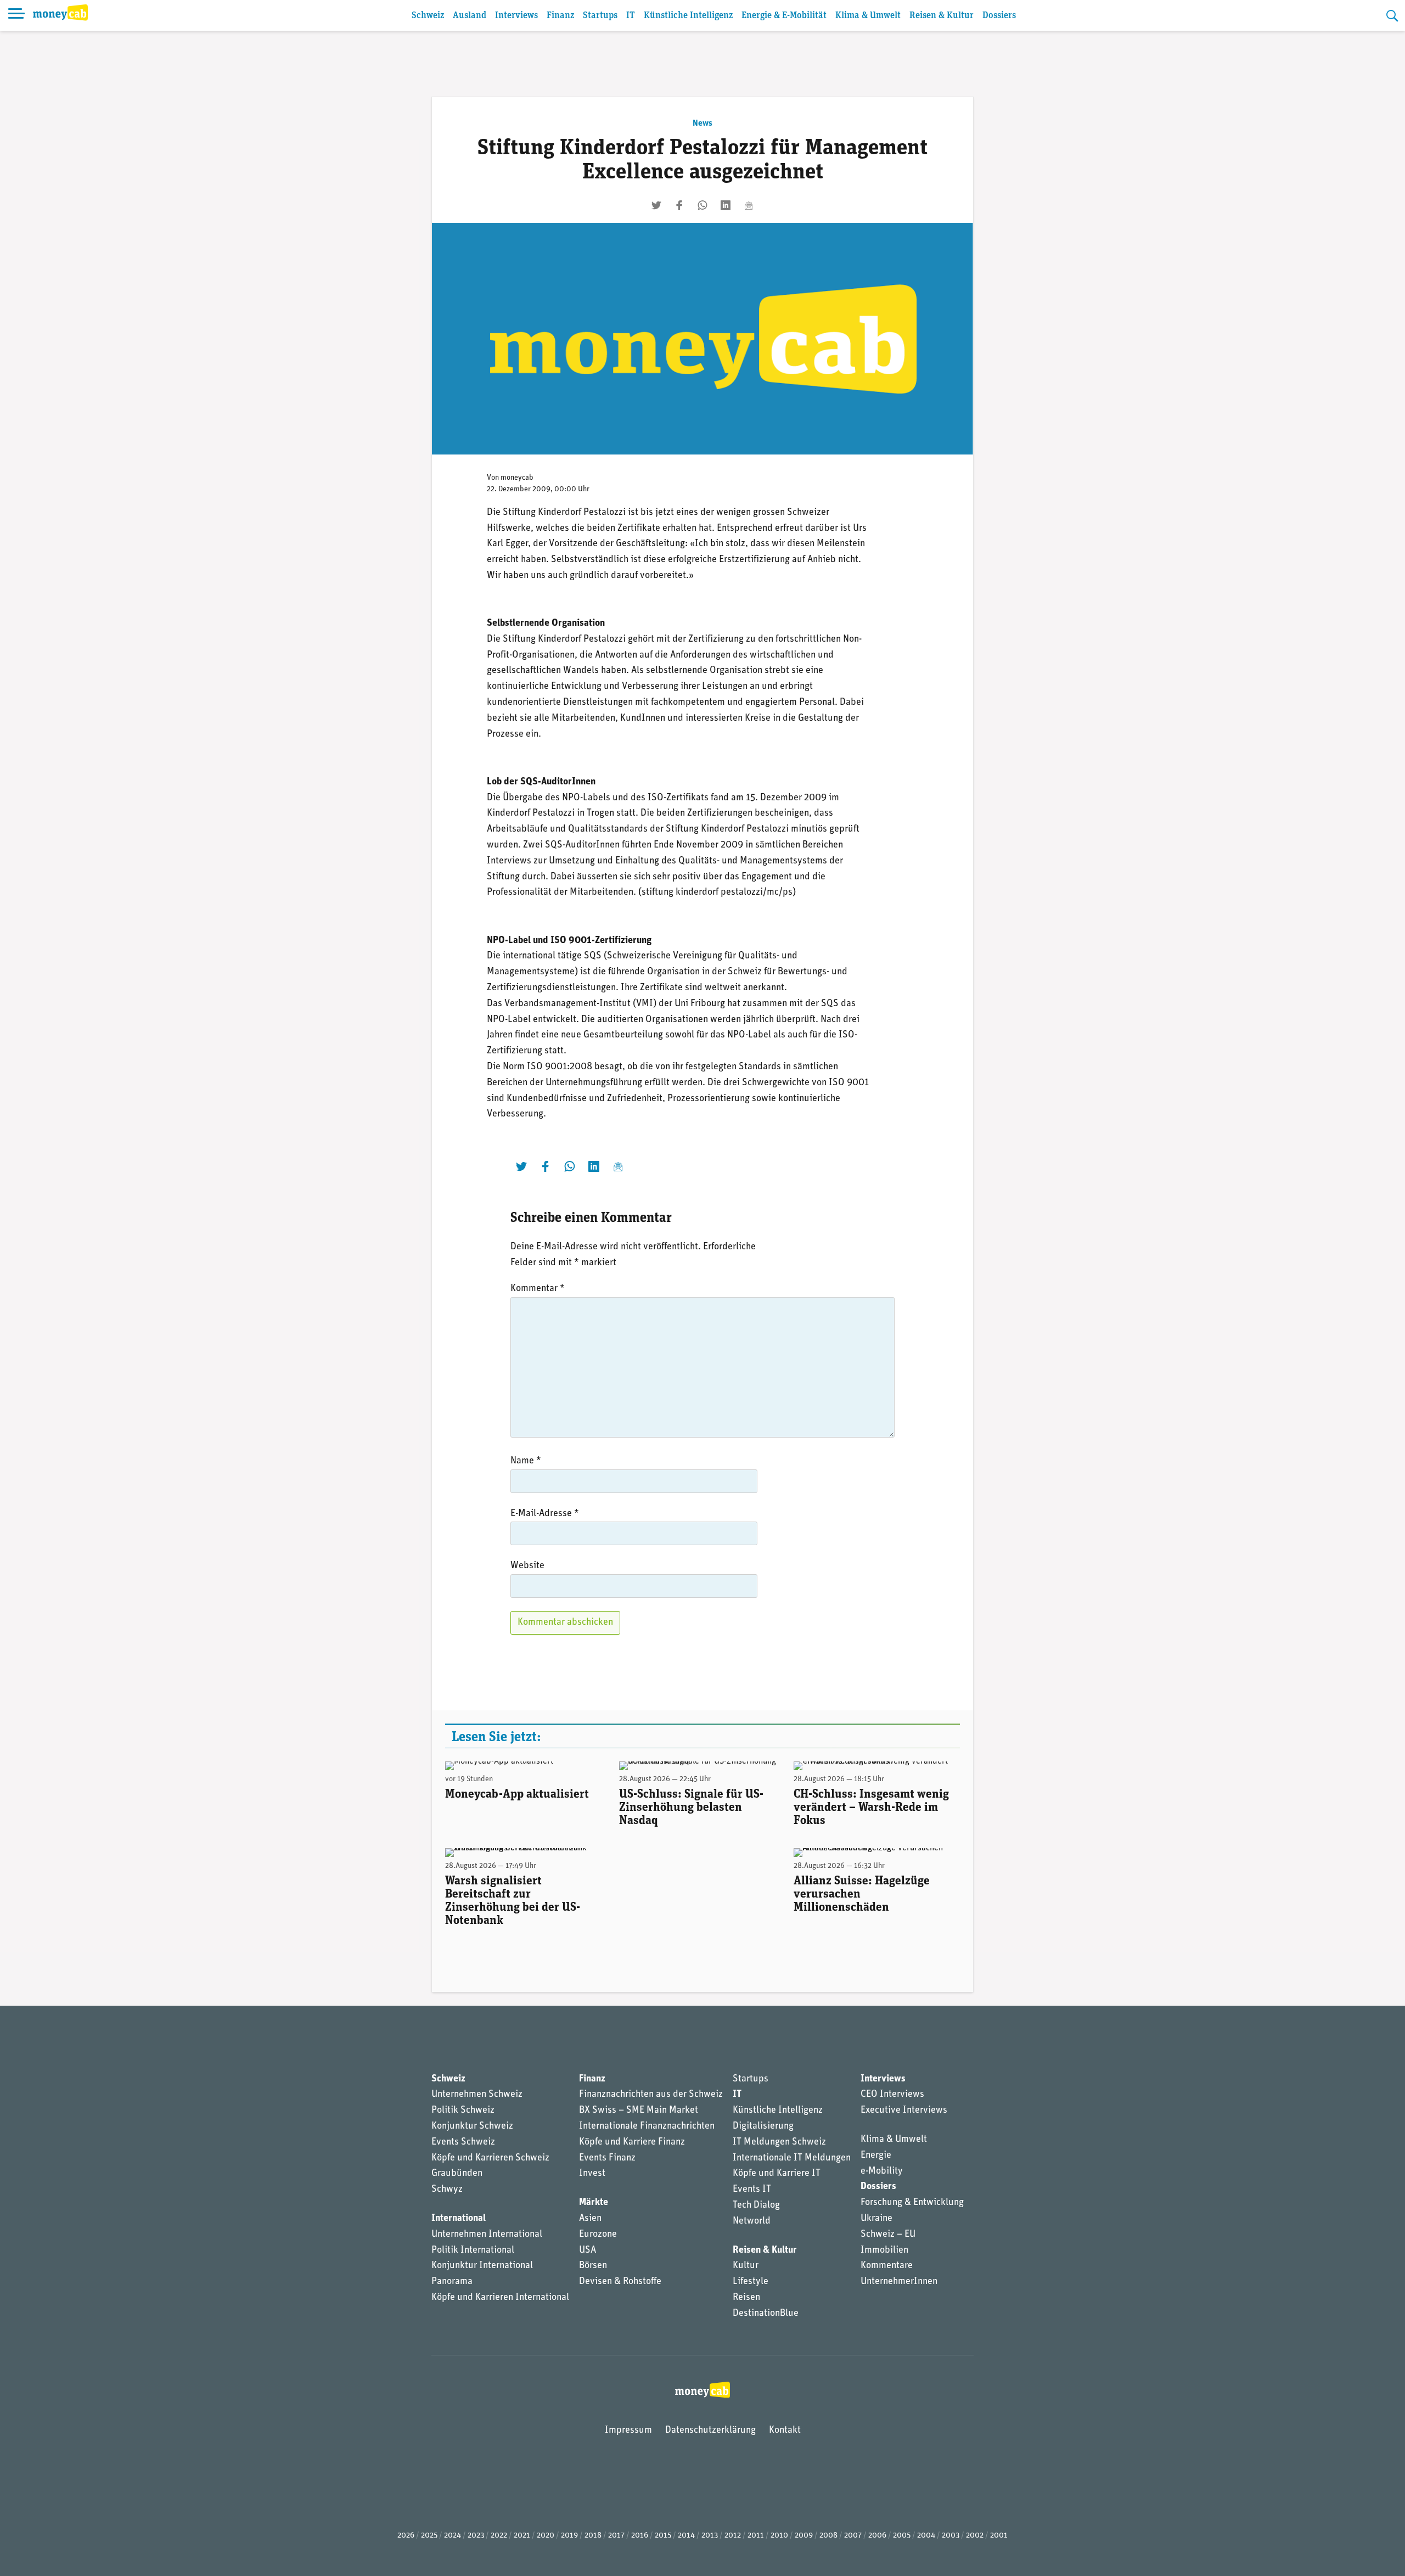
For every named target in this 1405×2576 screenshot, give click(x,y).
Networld (752, 2221)
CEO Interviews (892, 2095)
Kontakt (785, 2431)
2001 (999, 2536)
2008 (828, 2536)
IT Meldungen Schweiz (779, 2142)
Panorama (452, 2282)
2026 (406, 2536)
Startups (600, 16)
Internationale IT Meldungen (792, 2158)
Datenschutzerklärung (710, 2431)
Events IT (752, 2190)
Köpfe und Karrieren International (500, 2298)
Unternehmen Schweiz (477, 2095)
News (702, 124)
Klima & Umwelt (868, 16)
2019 (569, 2536)
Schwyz (447, 2190)
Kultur (746, 2266)
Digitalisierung (763, 2126)
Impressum (628, 2431)
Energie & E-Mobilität (784, 16)
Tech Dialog (756, 2205)
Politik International (473, 2251)
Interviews (516, 16)
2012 (733, 2536)
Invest (592, 2174)
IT (631, 16)
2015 (663, 2536)
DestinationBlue (766, 2314)
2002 (975, 2536)
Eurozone (598, 2235)
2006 (877, 2536)
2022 (499, 2536)
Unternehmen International (487, 2235)
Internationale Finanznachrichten (647, 2126)
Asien (590, 2219)
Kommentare (887, 2266)
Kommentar (538, 1289)
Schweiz (428, 16)
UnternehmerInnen (899, 2282)
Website (527, 1566)
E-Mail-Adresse (545, 1514)
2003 (951, 2536)
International (459, 2219)
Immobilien (884, 2251)
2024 (453, 2536)
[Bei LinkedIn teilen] (726, 205)
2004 (926, 2536)
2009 (804, 2536)
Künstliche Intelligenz (688, 16)
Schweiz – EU (888, 2235)
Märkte (594, 2203)
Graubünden (457, 2174)
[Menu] (16, 15)
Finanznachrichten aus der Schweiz (651, 2095)
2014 (686, 2536)
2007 (853, 2536)
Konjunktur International (482, 2266)
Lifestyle (751, 2282)
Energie (876, 2156)
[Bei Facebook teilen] (679, 205)
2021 (522, 2536)
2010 (779, 2536)
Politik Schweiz (463, 2111)
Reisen (746, 2298)
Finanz (560, 16)
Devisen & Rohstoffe (620, 2282)
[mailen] (749, 205)
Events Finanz (607, 2158)
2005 (902, 2536)
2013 (710, 2536)
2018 (593, 2536)
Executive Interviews (904, 2111)
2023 (476, 2536)
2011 (756, 2536)
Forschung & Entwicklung (912, 2203)
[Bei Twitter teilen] (656, 205)
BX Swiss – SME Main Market (639, 2111)
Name (526, 1461)
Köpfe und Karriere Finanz (632, 2142)
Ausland (470, 16)
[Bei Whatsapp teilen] (702, 205)
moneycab (517, 478)
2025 (429, 2536)
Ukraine (876, 2219)
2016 (640, 2536)
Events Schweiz (463, 2142)
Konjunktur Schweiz (472, 2126)
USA (588, 2251)
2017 (616, 2536)
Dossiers (999, 16)
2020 (546, 2536)
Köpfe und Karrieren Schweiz (490, 2158)
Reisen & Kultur (942, 16)
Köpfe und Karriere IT (777, 2174)
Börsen (593, 2266)
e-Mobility (882, 2171)
